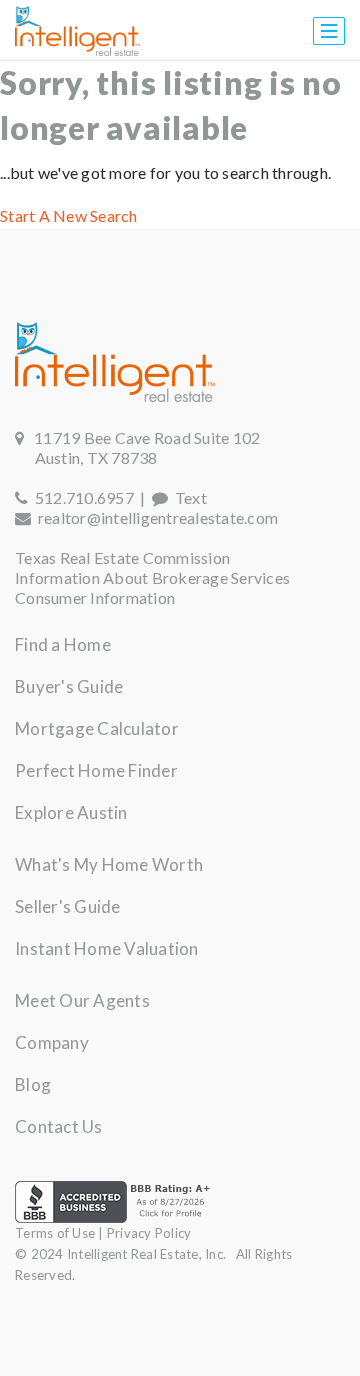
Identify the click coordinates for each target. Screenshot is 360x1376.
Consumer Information (95, 597)
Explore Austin (71, 812)
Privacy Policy (149, 1233)
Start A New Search (69, 215)
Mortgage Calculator (97, 728)
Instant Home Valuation (107, 948)
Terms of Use (55, 1233)
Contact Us (59, 1126)
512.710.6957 (81, 497)
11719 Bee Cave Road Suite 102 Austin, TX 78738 (137, 447)
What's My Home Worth (109, 864)
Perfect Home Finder (96, 770)
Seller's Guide (68, 906)
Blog (33, 1084)
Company (52, 1042)
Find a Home (63, 644)
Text (187, 497)
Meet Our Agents (82, 1000)
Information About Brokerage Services (152, 577)
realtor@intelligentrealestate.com (158, 517)
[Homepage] (77, 31)
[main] (180, 145)
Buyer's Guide (69, 686)
